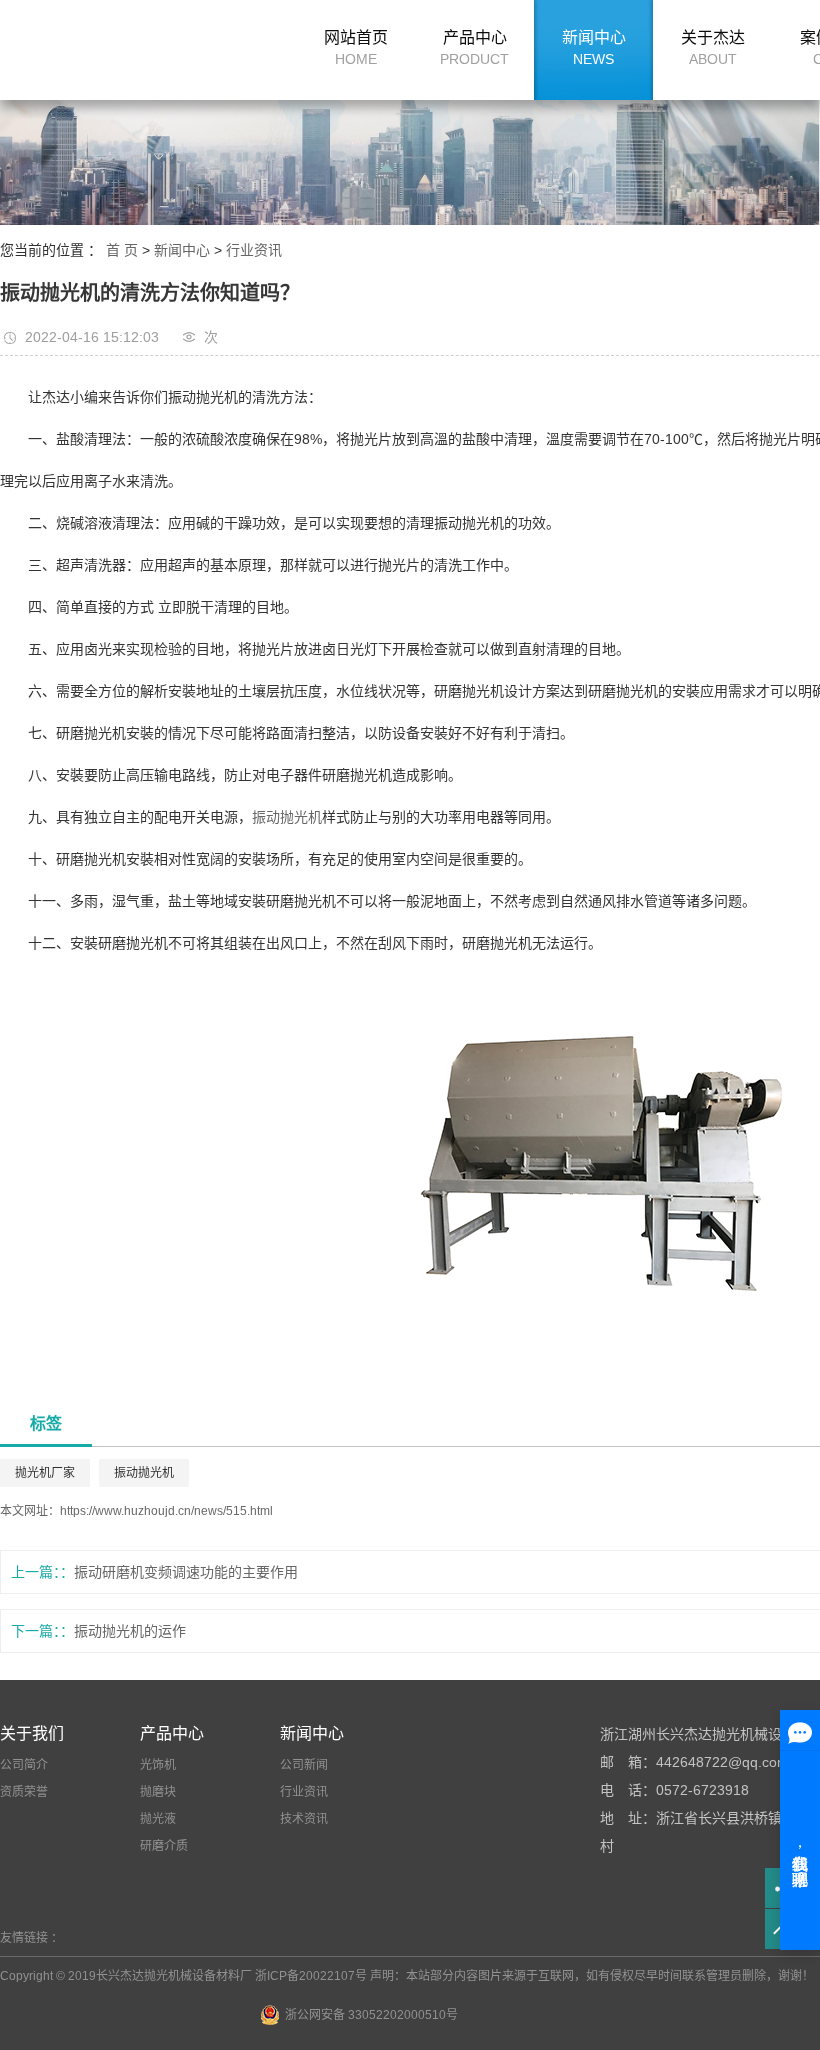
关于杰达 (713, 48)
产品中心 (474, 48)
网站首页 (356, 48)
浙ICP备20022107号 (311, 1976)
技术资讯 (304, 1819)
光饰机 (158, 1765)
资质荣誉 (24, 1792)
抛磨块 (158, 1792)
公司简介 (24, 1765)
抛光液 (158, 1819)
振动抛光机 (287, 817)
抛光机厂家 (45, 1473)
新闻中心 (594, 48)
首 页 (122, 250)
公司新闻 (304, 1765)
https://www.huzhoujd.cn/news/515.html (166, 1511)
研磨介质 (164, 1846)
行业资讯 (254, 250)
